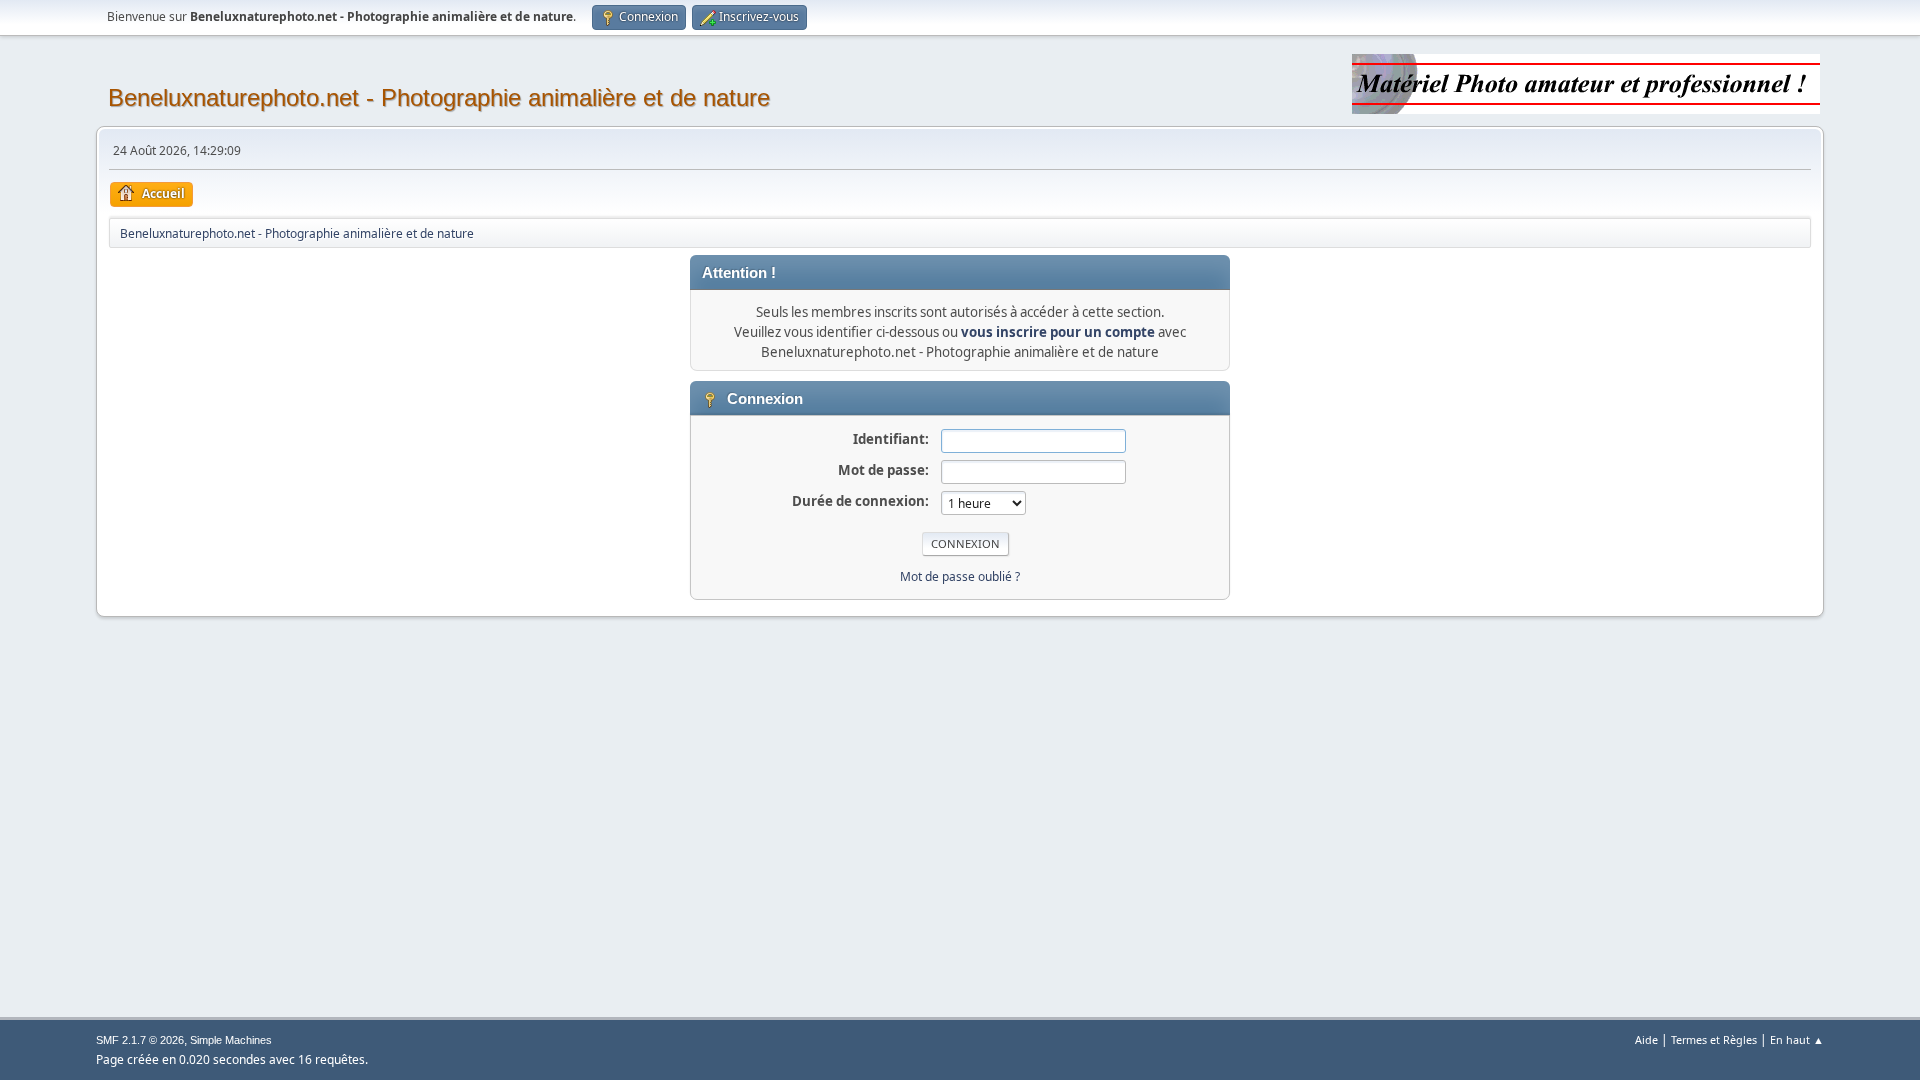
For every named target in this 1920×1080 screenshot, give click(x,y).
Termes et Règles (1714, 1039)
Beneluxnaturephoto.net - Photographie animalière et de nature (439, 97)
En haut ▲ (1797, 1039)
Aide (1646, 1039)
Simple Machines (231, 1040)
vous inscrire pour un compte (1058, 332)
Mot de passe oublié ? (960, 576)
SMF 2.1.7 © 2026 (140, 1040)
